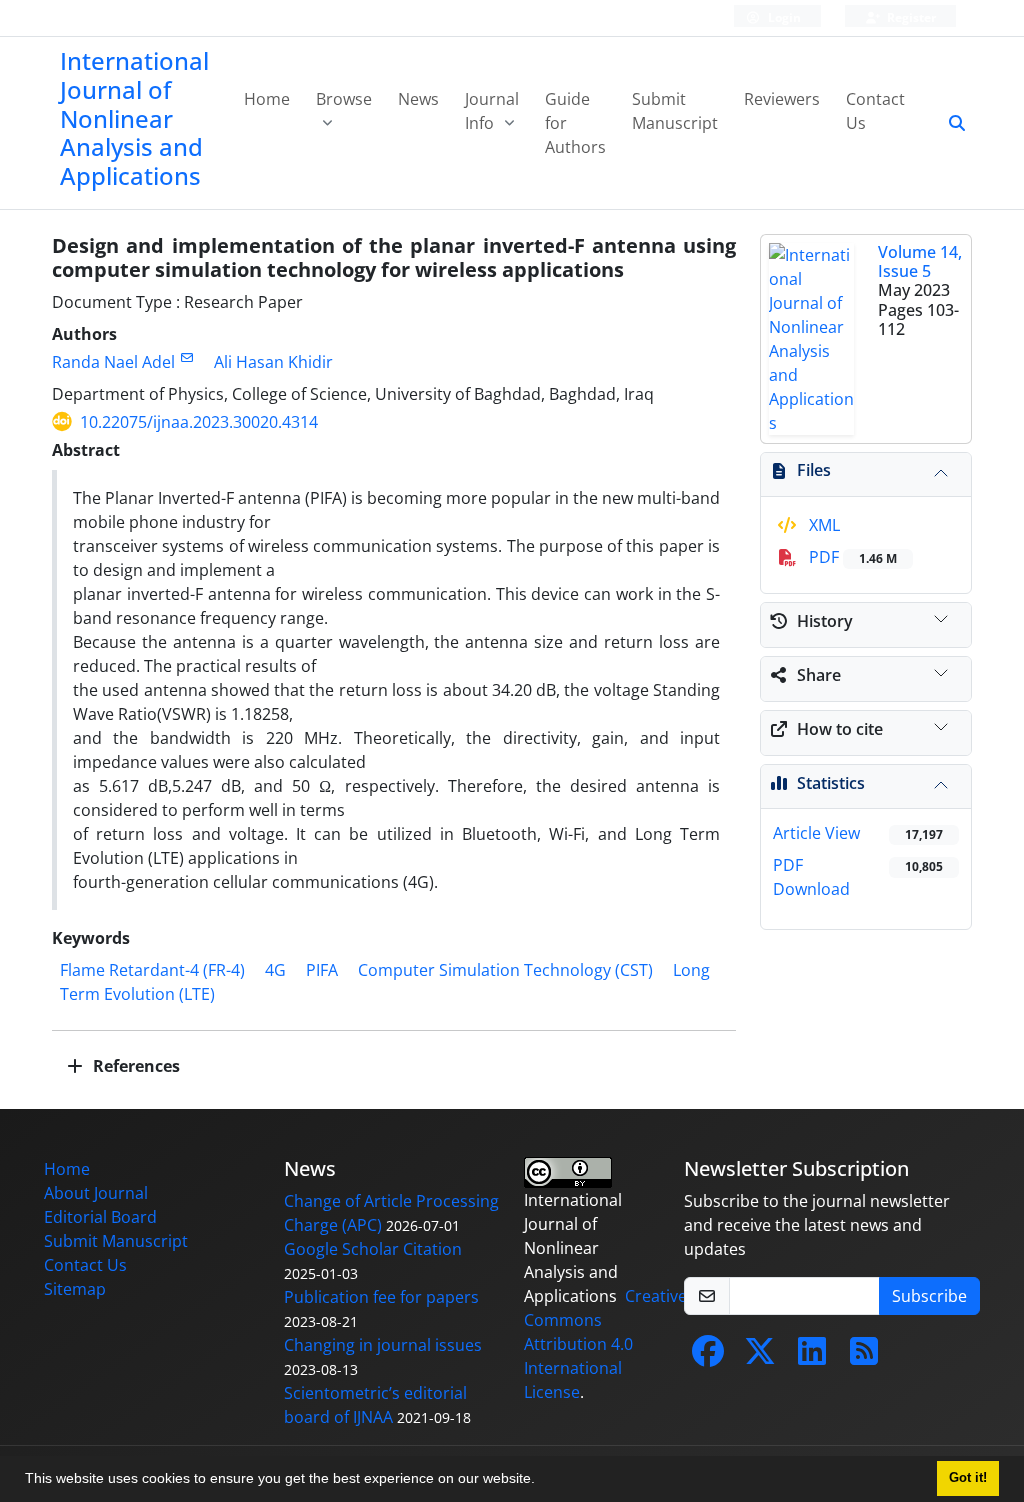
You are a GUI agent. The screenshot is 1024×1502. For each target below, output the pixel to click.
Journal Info (492, 111)
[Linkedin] (812, 1357)
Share (819, 675)
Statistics (831, 783)
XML (822, 525)
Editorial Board (100, 1217)
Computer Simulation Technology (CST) (505, 970)
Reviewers (782, 99)
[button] (542, 1481)
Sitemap (75, 1289)
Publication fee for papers (381, 1297)
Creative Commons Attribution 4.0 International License (605, 1344)
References (134, 1066)
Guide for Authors (575, 123)
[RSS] (864, 1357)
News (418, 99)
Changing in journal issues (383, 1345)
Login (783, 17)
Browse (344, 99)
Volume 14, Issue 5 (920, 261)
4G (275, 970)
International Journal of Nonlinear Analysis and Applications (134, 118)
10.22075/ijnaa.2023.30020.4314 (199, 422)
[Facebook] (708, 1357)
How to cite (840, 729)
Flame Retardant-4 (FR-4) (152, 970)
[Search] (949, 123)
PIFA (322, 970)
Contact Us (875, 111)
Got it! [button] (968, 1478)
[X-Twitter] (760, 1357)
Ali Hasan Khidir (273, 362)
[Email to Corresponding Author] (186, 357)
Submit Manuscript (675, 111)
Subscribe (929, 1296)
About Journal (96, 1193)
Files (814, 470)
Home (267, 99)
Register (910, 17)
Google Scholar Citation (373, 1249)
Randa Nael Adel (113, 362)
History (825, 621)
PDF (851, 557)
